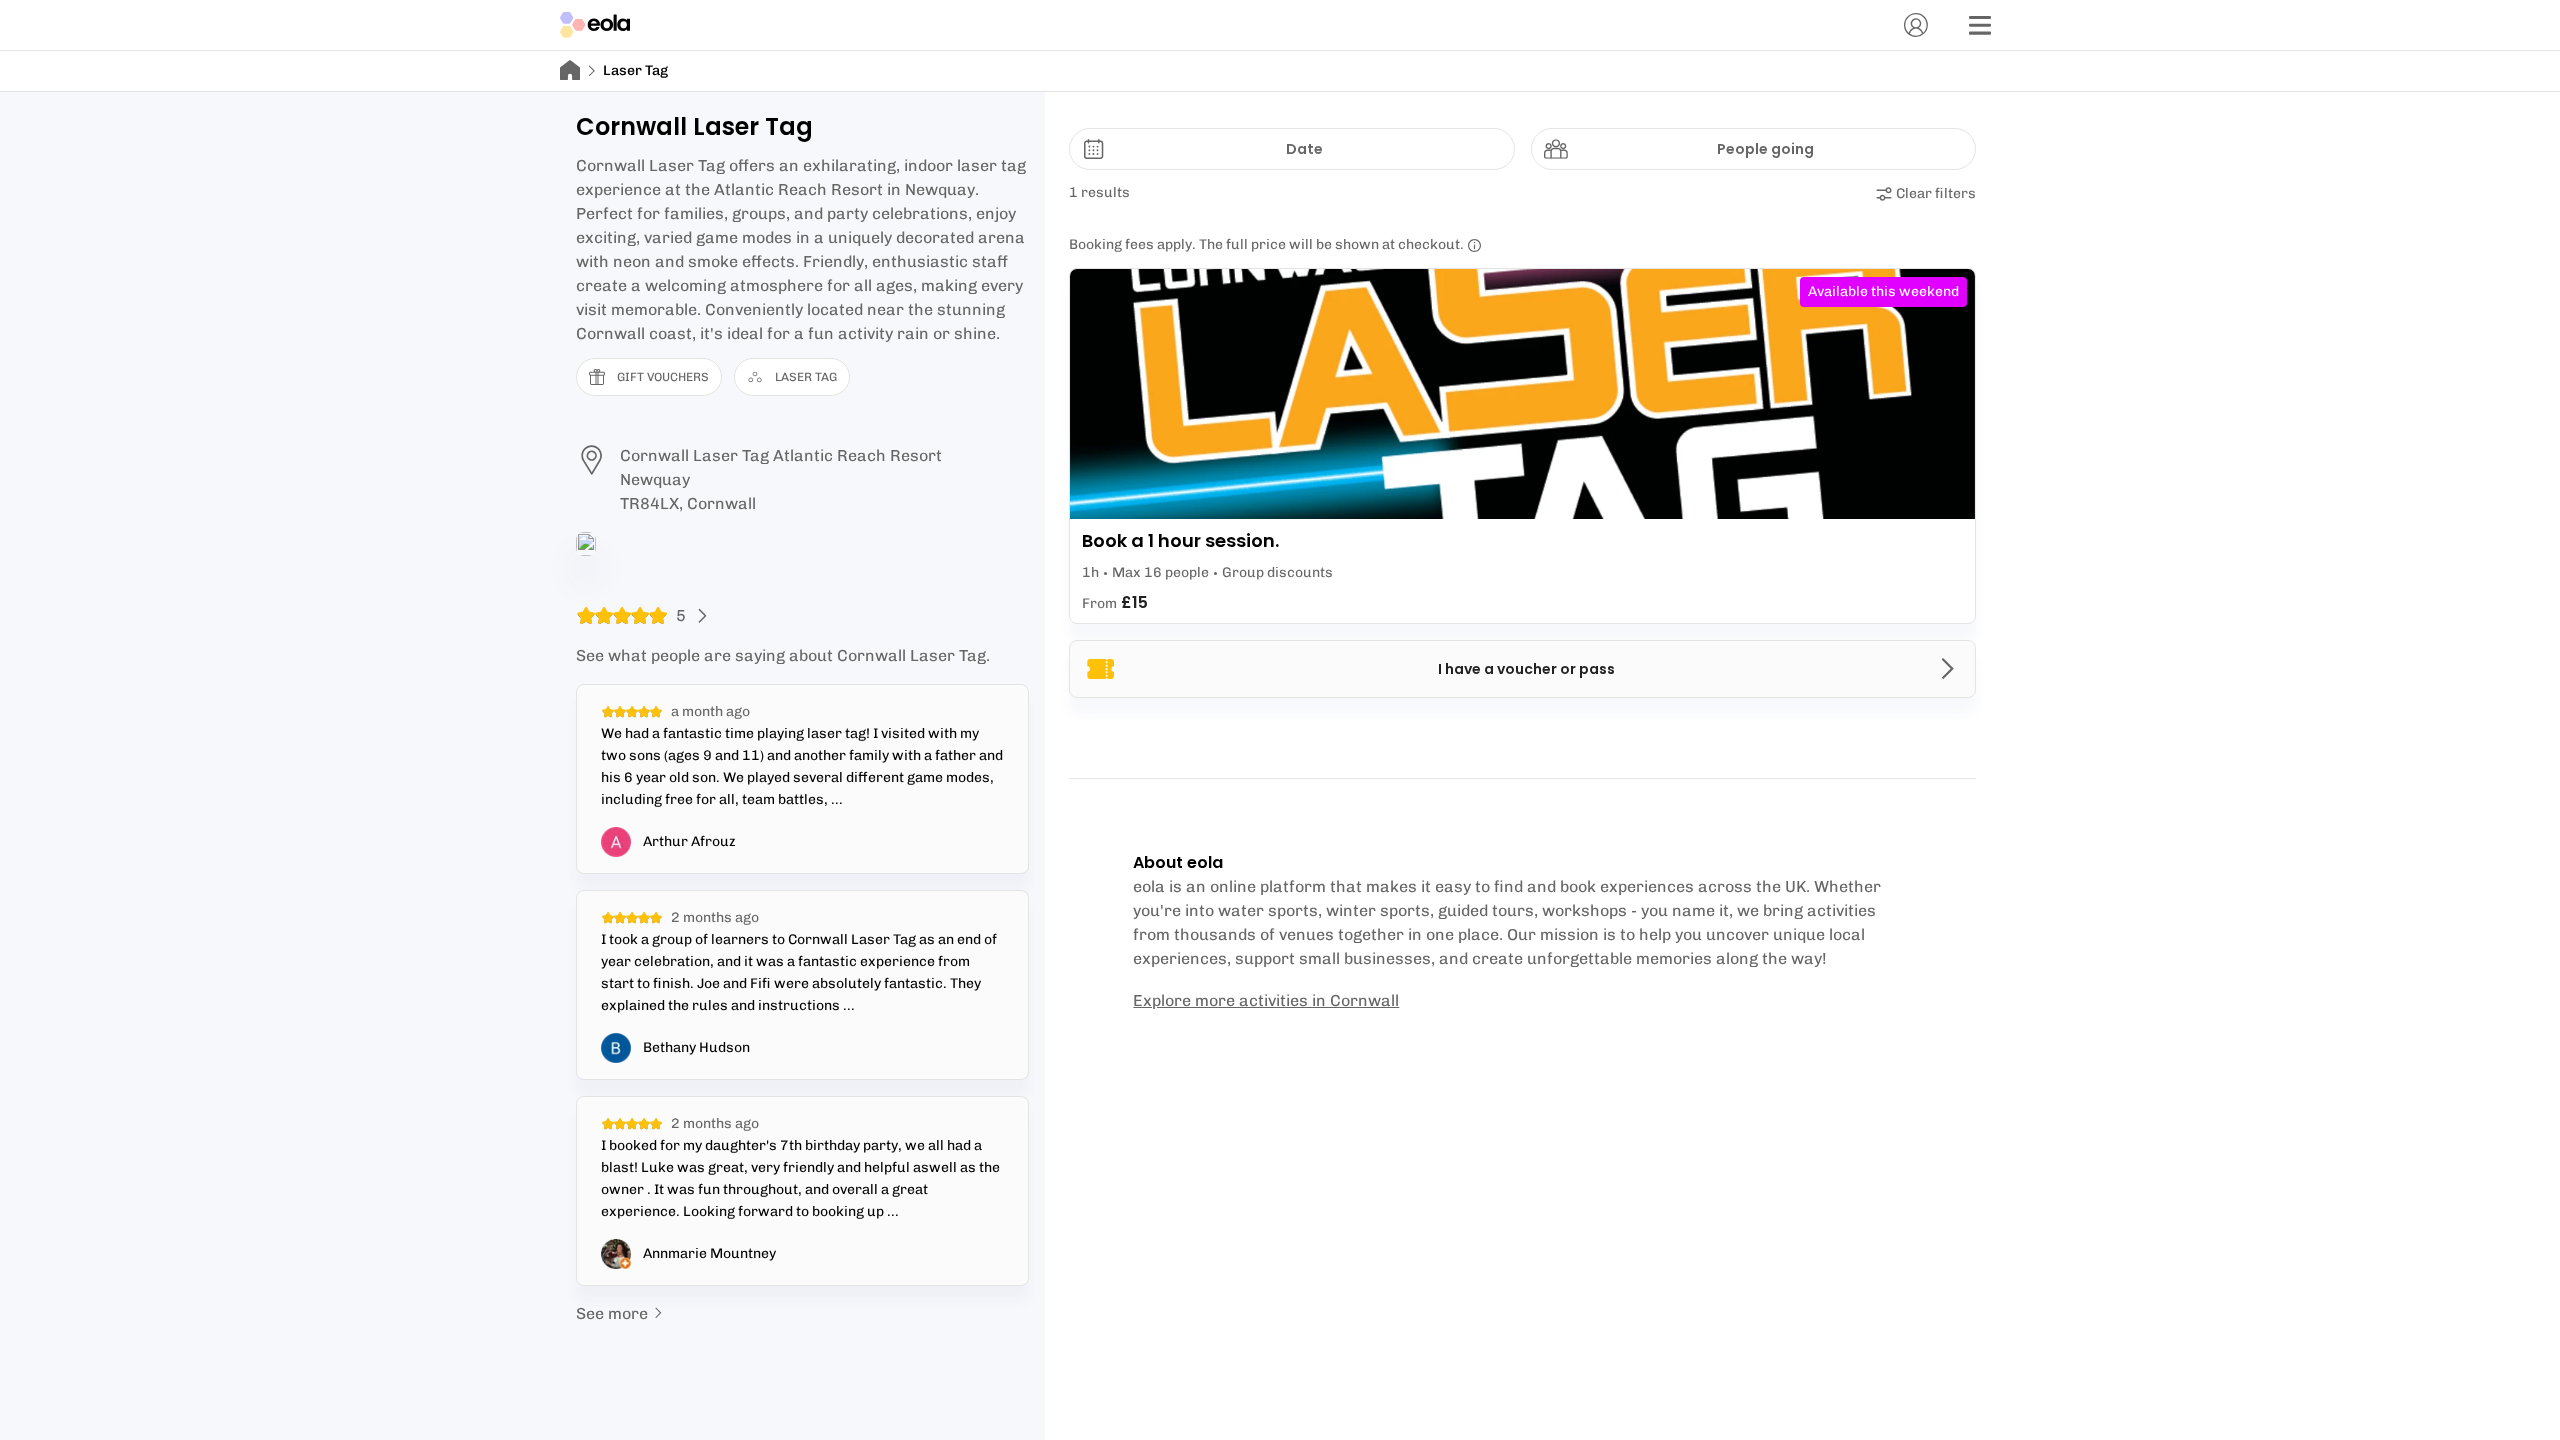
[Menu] (1980, 25)
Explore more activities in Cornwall (1266, 1000)
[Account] (1916, 25)
